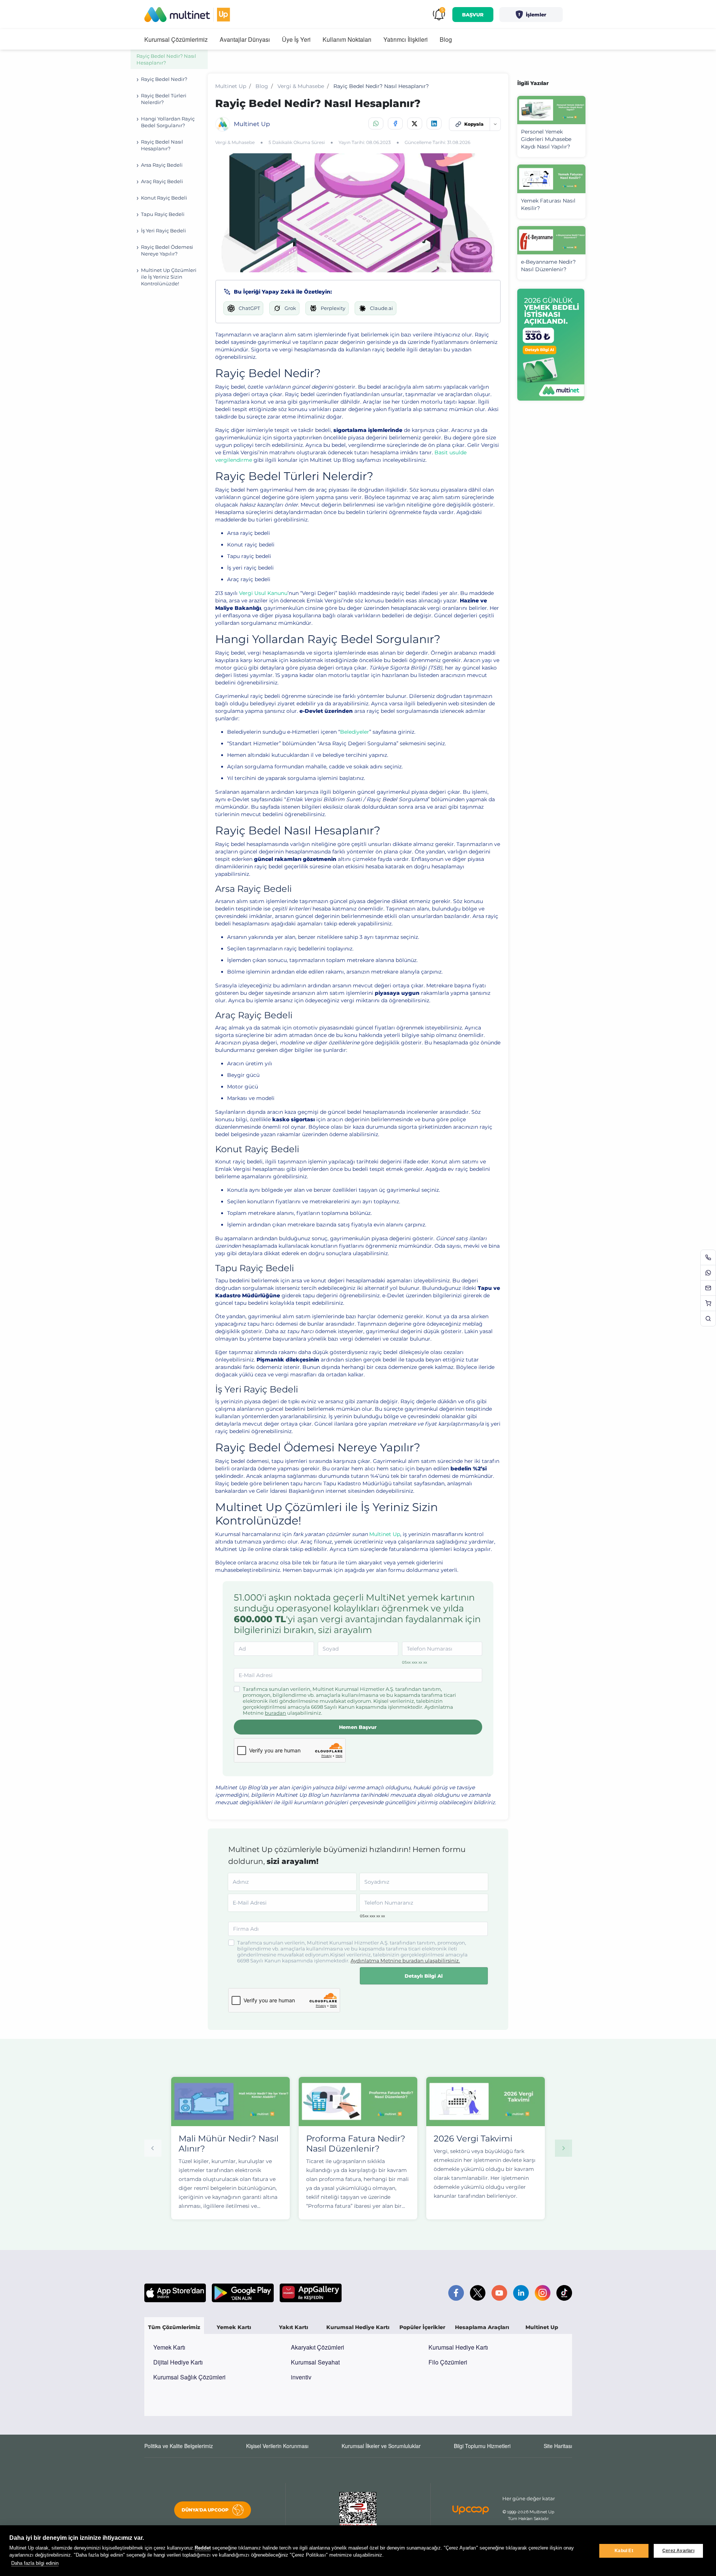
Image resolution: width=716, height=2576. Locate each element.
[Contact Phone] (708, 1257)
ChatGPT (249, 308)
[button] (531, 15)
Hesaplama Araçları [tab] (482, 2327)
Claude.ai (381, 308)
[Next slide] (563, 2148)
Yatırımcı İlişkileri (406, 39)
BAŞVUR (473, 15)
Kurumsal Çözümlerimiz (176, 39)
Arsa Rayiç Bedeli (162, 165)
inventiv (301, 2377)
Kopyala (474, 124)
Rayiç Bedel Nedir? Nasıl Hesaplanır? (166, 59)
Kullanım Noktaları (347, 39)
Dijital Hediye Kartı (178, 2362)
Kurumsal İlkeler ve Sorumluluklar (381, 2446)
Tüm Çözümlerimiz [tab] (174, 2327)
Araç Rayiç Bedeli (163, 181)
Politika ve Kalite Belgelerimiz (179, 2446)
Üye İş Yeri (296, 39)
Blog (446, 39)
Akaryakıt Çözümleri (318, 2347)
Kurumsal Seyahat (315, 2362)
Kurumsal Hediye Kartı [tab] (358, 2327)
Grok (290, 308)
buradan (275, 1713)
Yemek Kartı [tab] (234, 2327)
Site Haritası (558, 2446)
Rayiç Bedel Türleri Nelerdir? (164, 99)
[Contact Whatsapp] (708, 1273)
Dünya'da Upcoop (205, 2510)
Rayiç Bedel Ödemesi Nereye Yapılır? (167, 250)
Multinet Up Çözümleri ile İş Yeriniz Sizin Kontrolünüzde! (169, 277)
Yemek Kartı (169, 2347)
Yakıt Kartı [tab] (293, 2327)
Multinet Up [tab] (542, 2327)
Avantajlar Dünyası (245, 39)
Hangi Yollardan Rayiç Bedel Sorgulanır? (168, 122)
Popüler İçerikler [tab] (422, 2327)
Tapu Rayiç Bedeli (163, 214)
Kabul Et (624, 2551)
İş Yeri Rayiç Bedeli (164, 231)
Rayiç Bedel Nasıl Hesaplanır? (162, 145)
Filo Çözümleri (448, 2362)
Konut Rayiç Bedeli (164, 198)
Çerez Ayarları (678, 2551)
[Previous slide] (153, 2148)
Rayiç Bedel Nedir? (164, 79)
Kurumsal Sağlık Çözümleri (189, 2377)
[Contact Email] (708, 1288)
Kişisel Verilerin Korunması (277, 2446)
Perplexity (333, 308)
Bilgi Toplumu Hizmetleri (482, 2446)
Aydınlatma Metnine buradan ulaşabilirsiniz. (405, 1961)
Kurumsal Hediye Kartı (458, 2347)
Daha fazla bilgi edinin (35, 2563)
